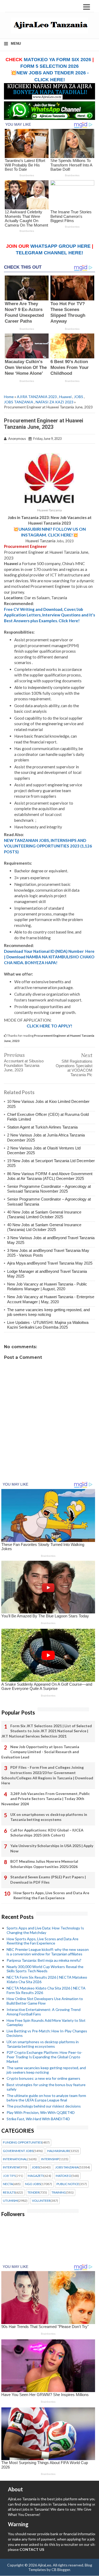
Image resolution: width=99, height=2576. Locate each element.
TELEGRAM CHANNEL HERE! (49, 253)
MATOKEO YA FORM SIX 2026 (57, 60)
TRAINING (59, 2192)
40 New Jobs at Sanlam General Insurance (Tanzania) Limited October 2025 (44, 1214)
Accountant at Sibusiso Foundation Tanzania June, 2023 (24, 1065)
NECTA (8, 2184)
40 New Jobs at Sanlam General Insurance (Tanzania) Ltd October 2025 (44, 1227)
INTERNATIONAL (15, 2159)
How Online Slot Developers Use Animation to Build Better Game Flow (45, 2001)
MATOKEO (63, 2176)
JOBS (79, 397)
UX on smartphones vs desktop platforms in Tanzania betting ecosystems (49, 1817)
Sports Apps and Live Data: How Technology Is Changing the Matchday (45, 1930)
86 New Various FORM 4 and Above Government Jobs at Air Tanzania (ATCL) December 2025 (50, 1176)
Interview (11, 2167)
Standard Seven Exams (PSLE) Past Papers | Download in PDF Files (48, 1880)
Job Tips (9, 2176)
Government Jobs (18, 2151)
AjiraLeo (44, 2565)
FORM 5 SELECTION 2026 (49, 66)
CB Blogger (61, 2570)
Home (9, 397)
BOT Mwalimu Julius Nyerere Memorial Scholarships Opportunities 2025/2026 (44, 1864)
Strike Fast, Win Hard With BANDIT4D (38, 2119)
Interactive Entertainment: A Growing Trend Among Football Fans (44, 2012)
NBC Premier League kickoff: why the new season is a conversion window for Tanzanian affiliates (48, 1952)
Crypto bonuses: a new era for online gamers (43, 2078)
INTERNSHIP (50, 2159)
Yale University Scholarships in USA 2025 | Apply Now (52, 1848)
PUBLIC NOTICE (68, 2184)
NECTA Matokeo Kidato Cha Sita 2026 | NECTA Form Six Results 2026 (46, 1990)
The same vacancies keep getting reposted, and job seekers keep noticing (48, 1312)
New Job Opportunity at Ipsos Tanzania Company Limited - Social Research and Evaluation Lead (40, 1752)
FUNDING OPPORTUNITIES (22, 2142)
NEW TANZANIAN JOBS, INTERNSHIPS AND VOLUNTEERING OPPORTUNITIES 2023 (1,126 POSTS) (48, 846)
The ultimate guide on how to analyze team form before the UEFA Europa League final (46, 2098)
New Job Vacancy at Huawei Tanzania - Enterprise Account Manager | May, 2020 (51, 1299)
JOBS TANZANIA (19, 402)
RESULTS (9, 2192)
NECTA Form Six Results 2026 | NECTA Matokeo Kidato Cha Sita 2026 (47, 1979)
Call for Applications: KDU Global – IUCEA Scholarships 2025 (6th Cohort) (47, 1833)
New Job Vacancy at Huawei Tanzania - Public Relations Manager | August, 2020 (47, 1286)
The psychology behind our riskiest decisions (44, 2106)
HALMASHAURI (58, 2151)
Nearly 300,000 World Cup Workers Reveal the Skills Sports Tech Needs (45, 1969)
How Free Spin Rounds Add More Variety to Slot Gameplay (46, 2023)
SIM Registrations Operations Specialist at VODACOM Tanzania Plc (74, 1068)
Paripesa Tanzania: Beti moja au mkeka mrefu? (44, 1960)
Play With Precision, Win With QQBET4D (41, 2112)
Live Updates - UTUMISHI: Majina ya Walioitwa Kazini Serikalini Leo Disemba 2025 (48, 1325)
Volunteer (41, 2201)
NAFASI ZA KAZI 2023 (55, 402)
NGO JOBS (33, 2184)
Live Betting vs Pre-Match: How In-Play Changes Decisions (47, 2033)
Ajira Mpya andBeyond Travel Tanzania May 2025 (50, 1263)
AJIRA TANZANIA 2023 (37, 397)
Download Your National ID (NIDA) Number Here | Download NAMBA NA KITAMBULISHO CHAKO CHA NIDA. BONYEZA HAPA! (49, 957)
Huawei (65, 397)
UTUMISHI (10, 2201)
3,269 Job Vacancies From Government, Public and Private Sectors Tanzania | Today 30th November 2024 (46, 1799)
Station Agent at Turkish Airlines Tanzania (42, 1127)
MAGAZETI (36, 2176)
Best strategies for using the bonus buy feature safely (46, 2087)
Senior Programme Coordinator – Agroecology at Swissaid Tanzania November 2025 (49, 1189)
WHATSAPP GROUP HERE (60, 246)
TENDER (33, 2192)
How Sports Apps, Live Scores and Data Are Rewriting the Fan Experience (51, 1895)
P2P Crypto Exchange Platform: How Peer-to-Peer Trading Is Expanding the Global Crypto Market (44, 2057)
